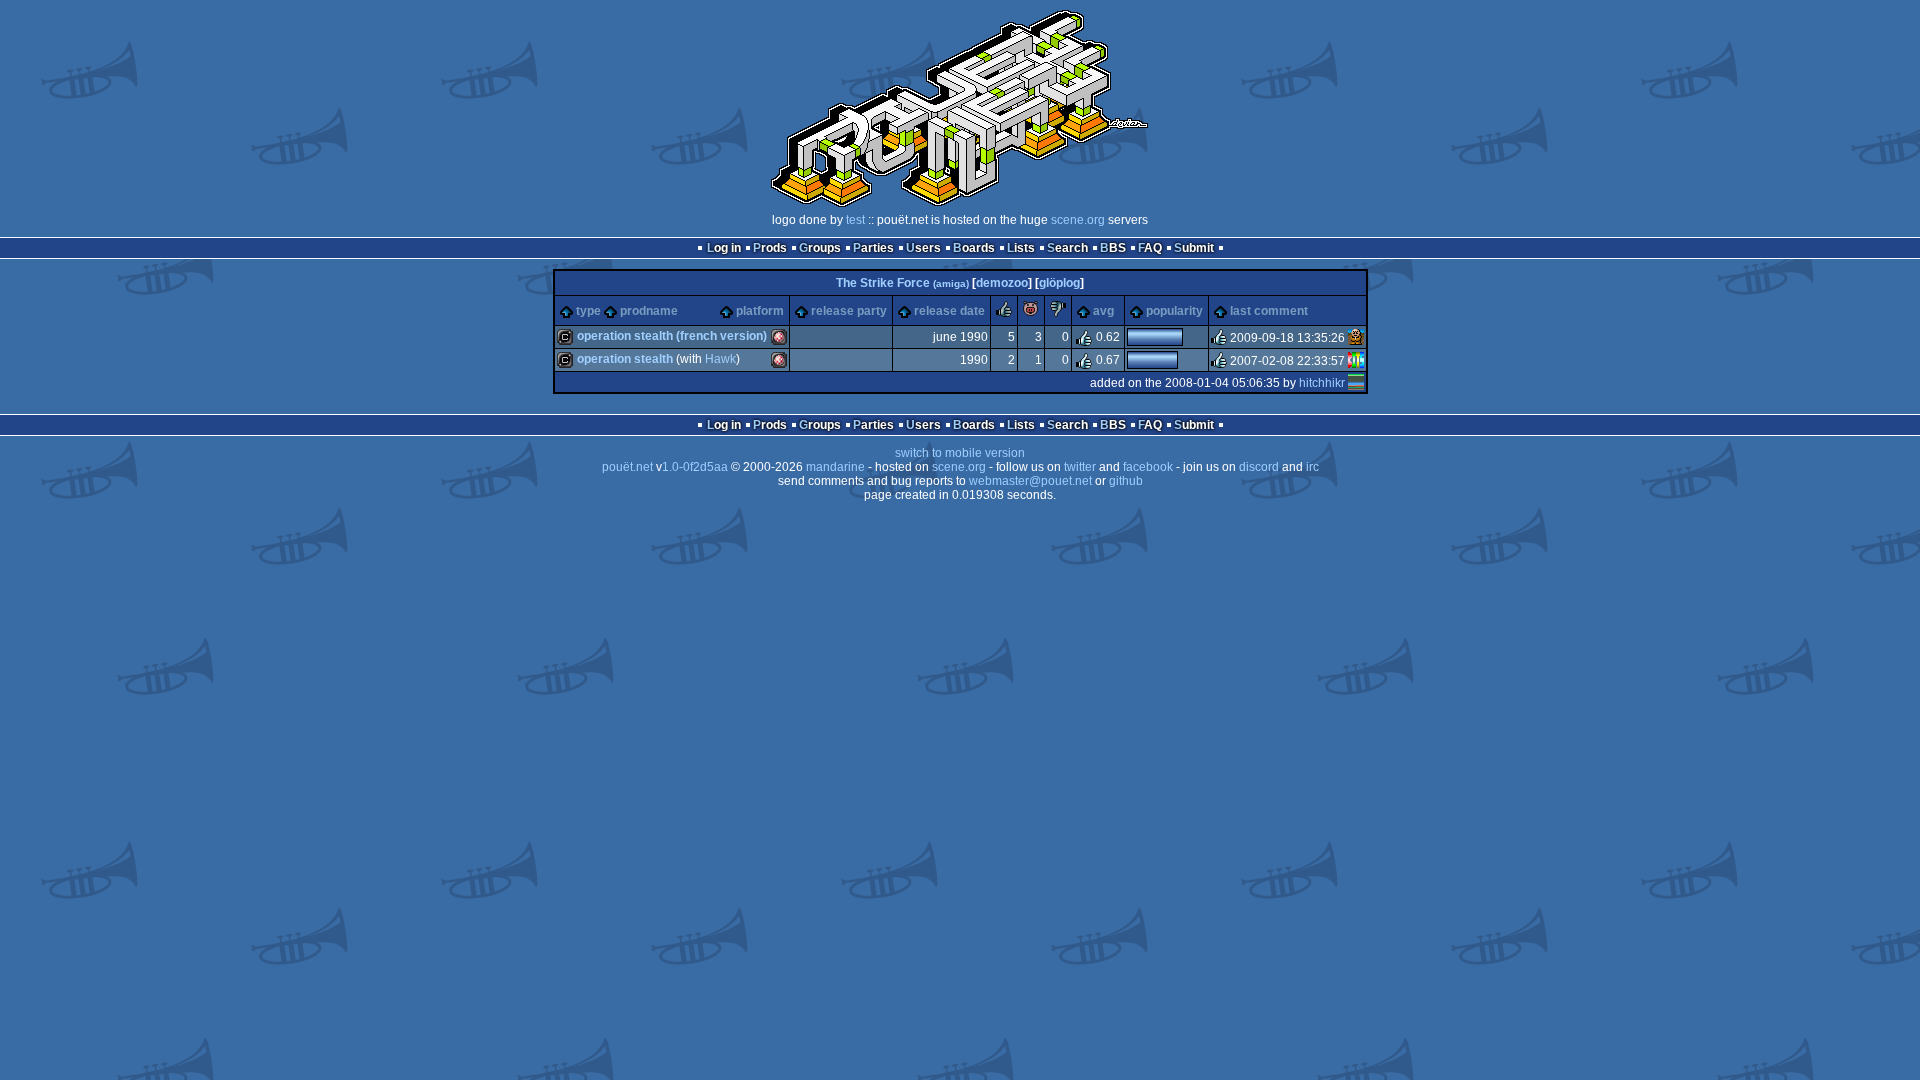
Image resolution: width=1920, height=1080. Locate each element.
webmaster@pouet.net (1030, 481)
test (855, 220)
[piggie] (1031, 313)
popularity (1174, 311)
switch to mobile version (960, 453)
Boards (974, 248)
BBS (1113, 248)
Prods (770, 248)
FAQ (1150, 248)
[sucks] (1058, 313)
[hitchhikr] (1356, 383)
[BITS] (1356, 361)
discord (1259, 467)
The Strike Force (902, 283)
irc (1312, 467)
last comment (1269, 311)
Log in (724, 248)
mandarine (835, 467)
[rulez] (1004, 313)
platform (760, 311)
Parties (873, 248)
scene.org (1078, 220)
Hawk (720, 359)
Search (1067, 248)
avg (1103, 311)
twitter (1080, 467)
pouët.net (627, 467)
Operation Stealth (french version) (672, 336)
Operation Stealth (625, 359)
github (1126, 481)
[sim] (1356, 338)
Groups (820, 248)
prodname (649, 311)
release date (949, 311)
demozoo (1002, 283)
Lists (1021, 248)
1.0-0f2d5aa (695, 467)
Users (923, 248)
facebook (1148, 467)
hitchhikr (1322, 383)
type (588, 311)
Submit (1194, 248)
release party (849, 311)
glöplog (1059, 283)
